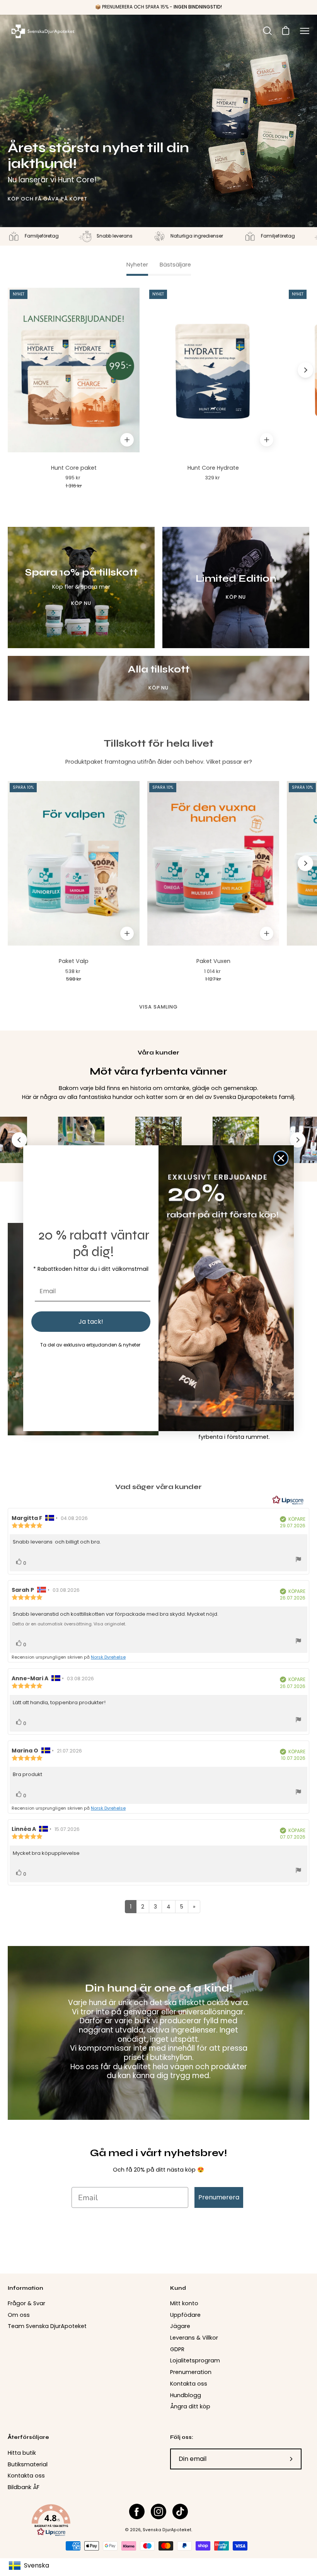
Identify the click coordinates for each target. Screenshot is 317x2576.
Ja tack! (91, 1322)
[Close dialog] (281, 1158)
